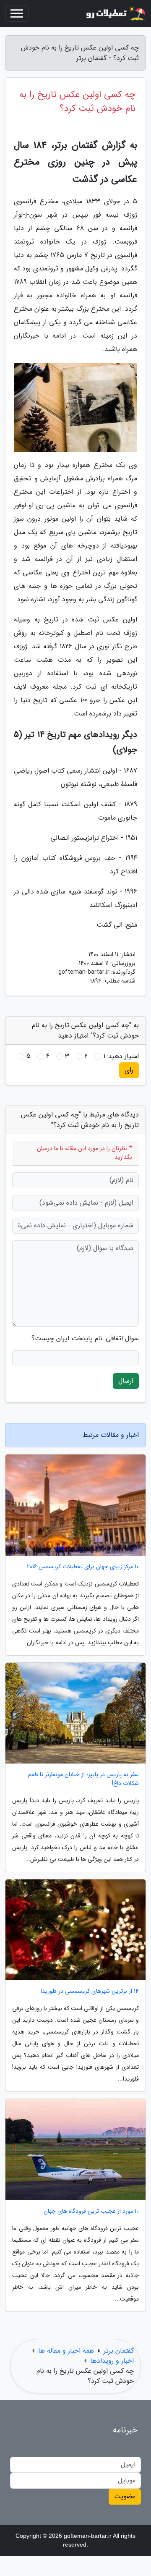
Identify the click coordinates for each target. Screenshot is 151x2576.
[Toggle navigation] (17, 13)
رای (129, 1070)
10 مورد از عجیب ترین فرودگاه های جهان (91, 2211)
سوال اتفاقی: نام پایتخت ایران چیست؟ (85, 1339)
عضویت (125, 2496)
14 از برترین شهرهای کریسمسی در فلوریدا (90, 1991)
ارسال (126, 1381)
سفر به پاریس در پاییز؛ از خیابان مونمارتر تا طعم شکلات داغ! (83, 1779)
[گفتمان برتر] (115, 13)
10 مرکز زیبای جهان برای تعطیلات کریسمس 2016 (83, 1567)
